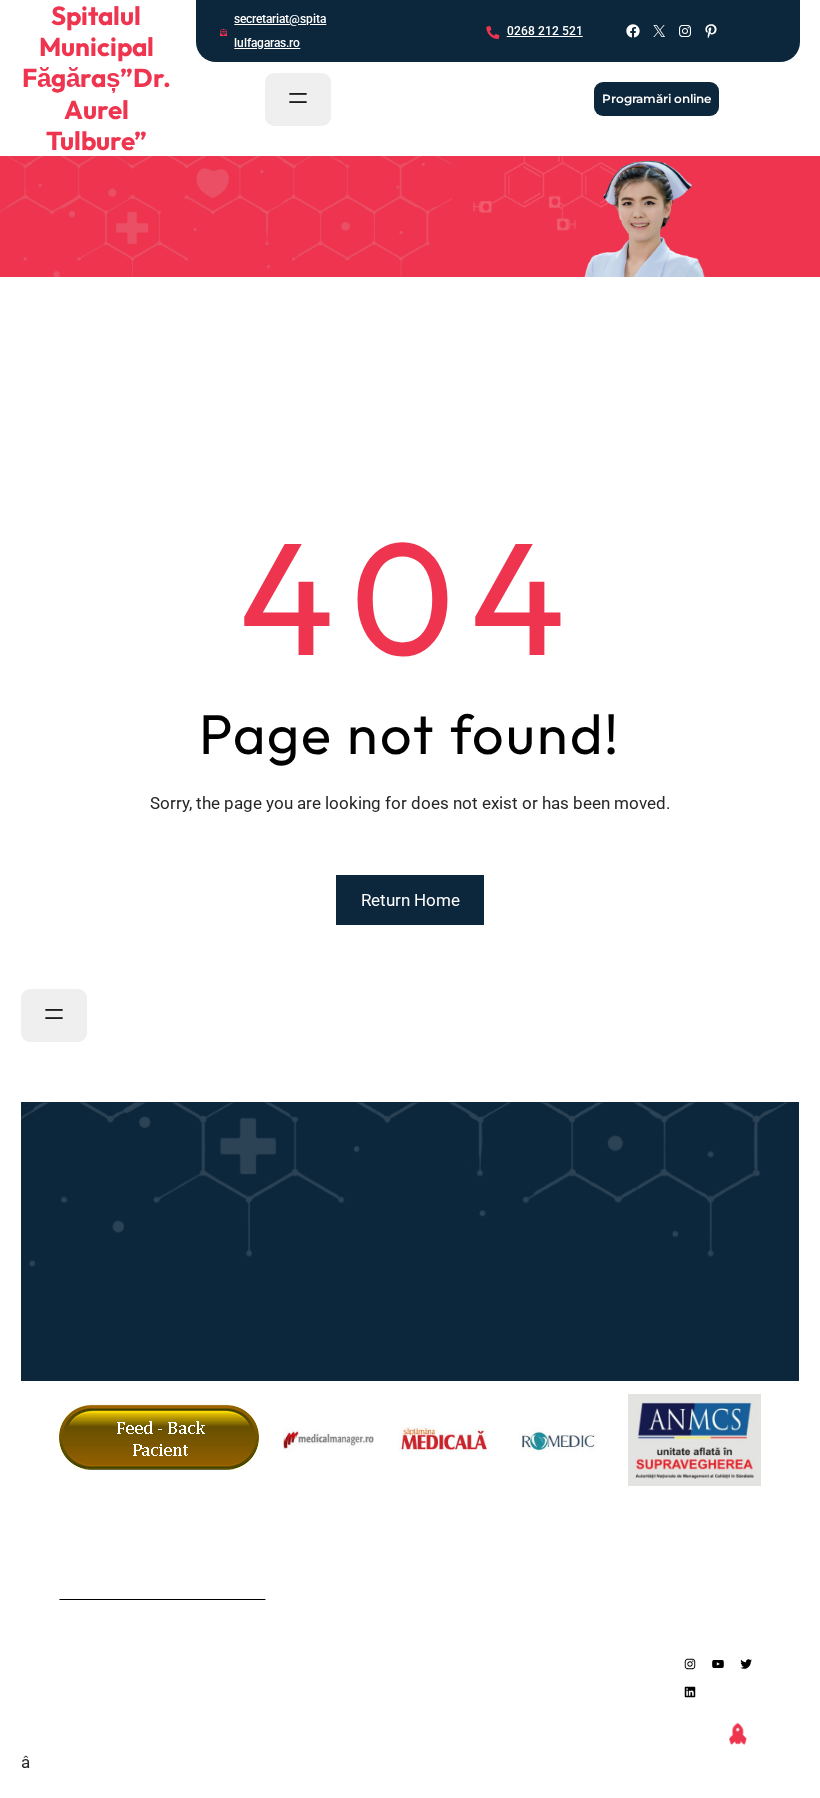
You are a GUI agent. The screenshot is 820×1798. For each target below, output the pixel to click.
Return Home (410, 900)
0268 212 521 (545, 31)
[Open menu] (298, 99)
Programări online (656, 98)
